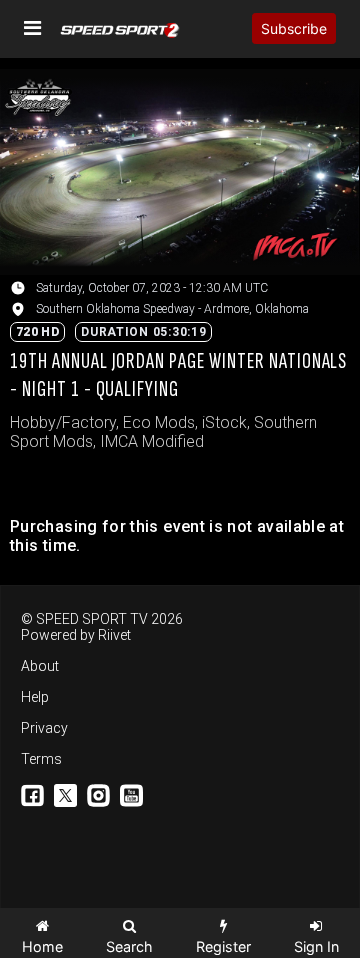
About (40, 666)
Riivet (114, 635)
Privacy (44, 728)
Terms (41, 759)
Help (35, 697)
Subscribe (294, 28)
